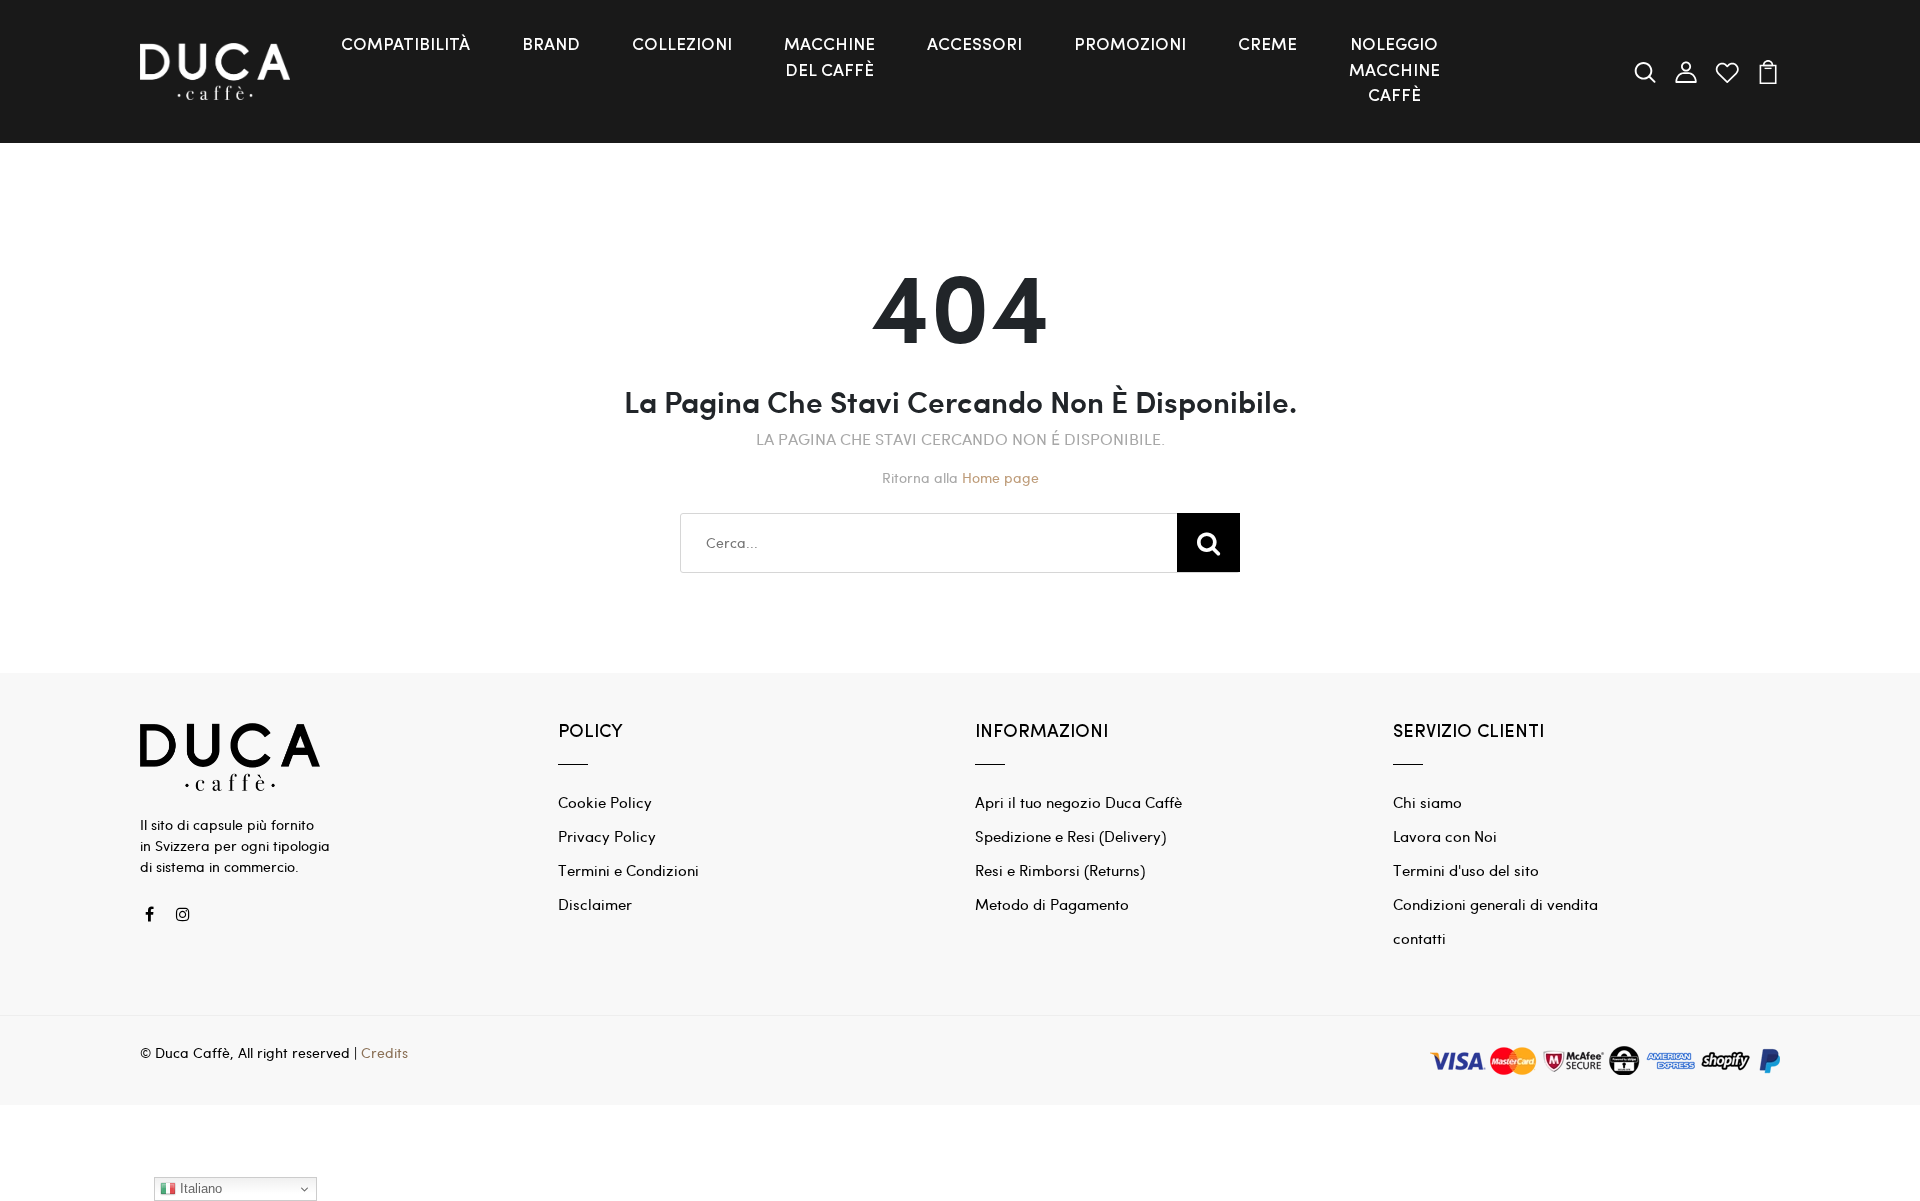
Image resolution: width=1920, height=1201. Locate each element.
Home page (1000, 477)
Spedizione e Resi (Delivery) (1070, 836)
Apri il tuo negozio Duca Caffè (1078, 802)
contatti (1419, 938)
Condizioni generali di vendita (1495, 904)
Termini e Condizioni (628, 870)
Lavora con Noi (1445, 836)
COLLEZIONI (682, 45)
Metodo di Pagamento (1052, 904)
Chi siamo (1427, 802)
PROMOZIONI (1130, 45)
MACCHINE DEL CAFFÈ (829, 58)
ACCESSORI (974, 45)
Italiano (199, 1188)
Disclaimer (595, 904)
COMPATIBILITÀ (405, 45)
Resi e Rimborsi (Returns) (1060, 870)
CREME (1267, 45)
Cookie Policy (605, 802)
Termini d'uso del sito (1466, 870)
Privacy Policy (607, 836)
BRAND (551, 45)
